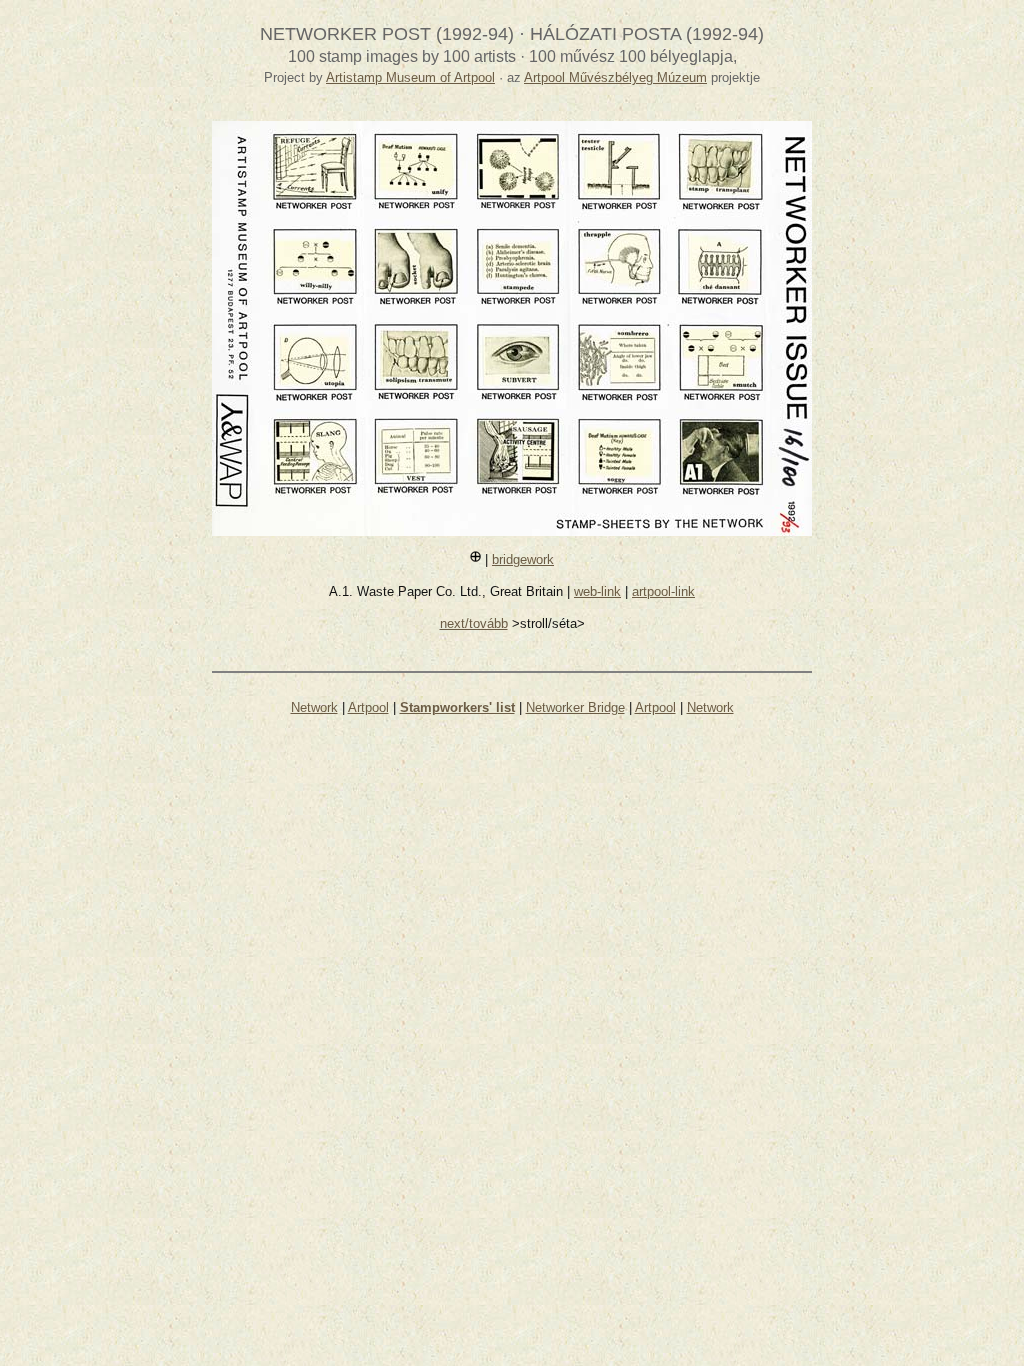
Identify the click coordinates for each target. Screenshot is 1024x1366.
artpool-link (663, 591)
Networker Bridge (575, 707)
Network (314, 707)
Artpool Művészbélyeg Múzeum (615, 77)
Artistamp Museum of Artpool (410, 77)
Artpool (368, 707)
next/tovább (474, 623)
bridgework (523, 559)
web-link (597, 591)
